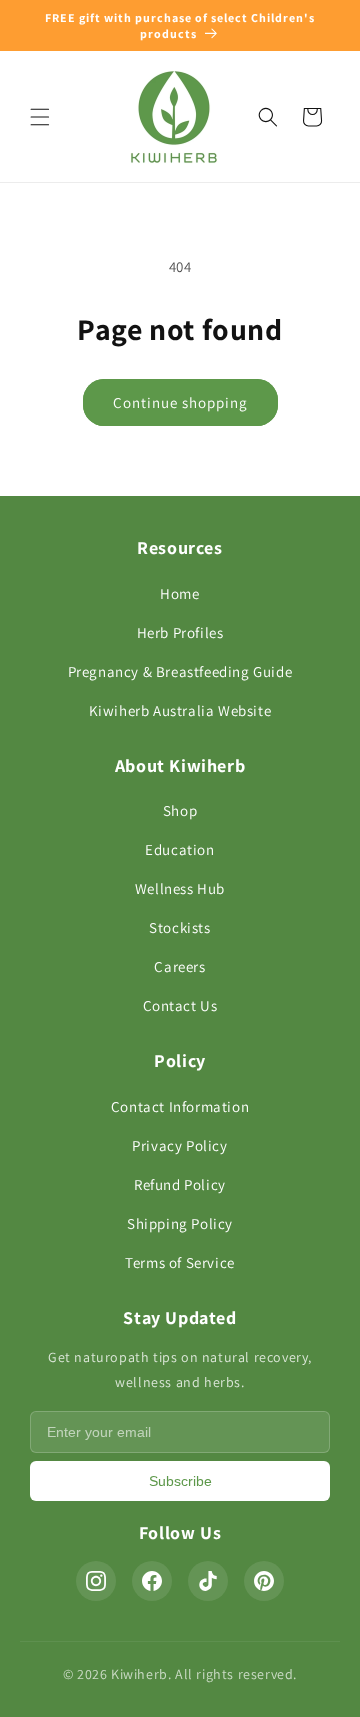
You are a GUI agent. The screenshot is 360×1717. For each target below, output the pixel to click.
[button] (40, 117)
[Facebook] (152, 1581)
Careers (179, 966)
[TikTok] (208, 1581)
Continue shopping (180, 402)
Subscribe (180, 1481)
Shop (180, 810)
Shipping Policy (180, 1223)
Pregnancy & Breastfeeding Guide (180, 671)
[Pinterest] (264, 1581)
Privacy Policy (179, 1145)
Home (179, 593)
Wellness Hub (180, 888)
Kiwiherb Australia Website (180, 710)
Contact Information (180, 1106)
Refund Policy (180, 1184)
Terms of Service (180, 1262)
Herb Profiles (180, 632)
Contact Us (180, 1005)
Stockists (179, 927)
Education (179, 849)
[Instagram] (96, 1581)
